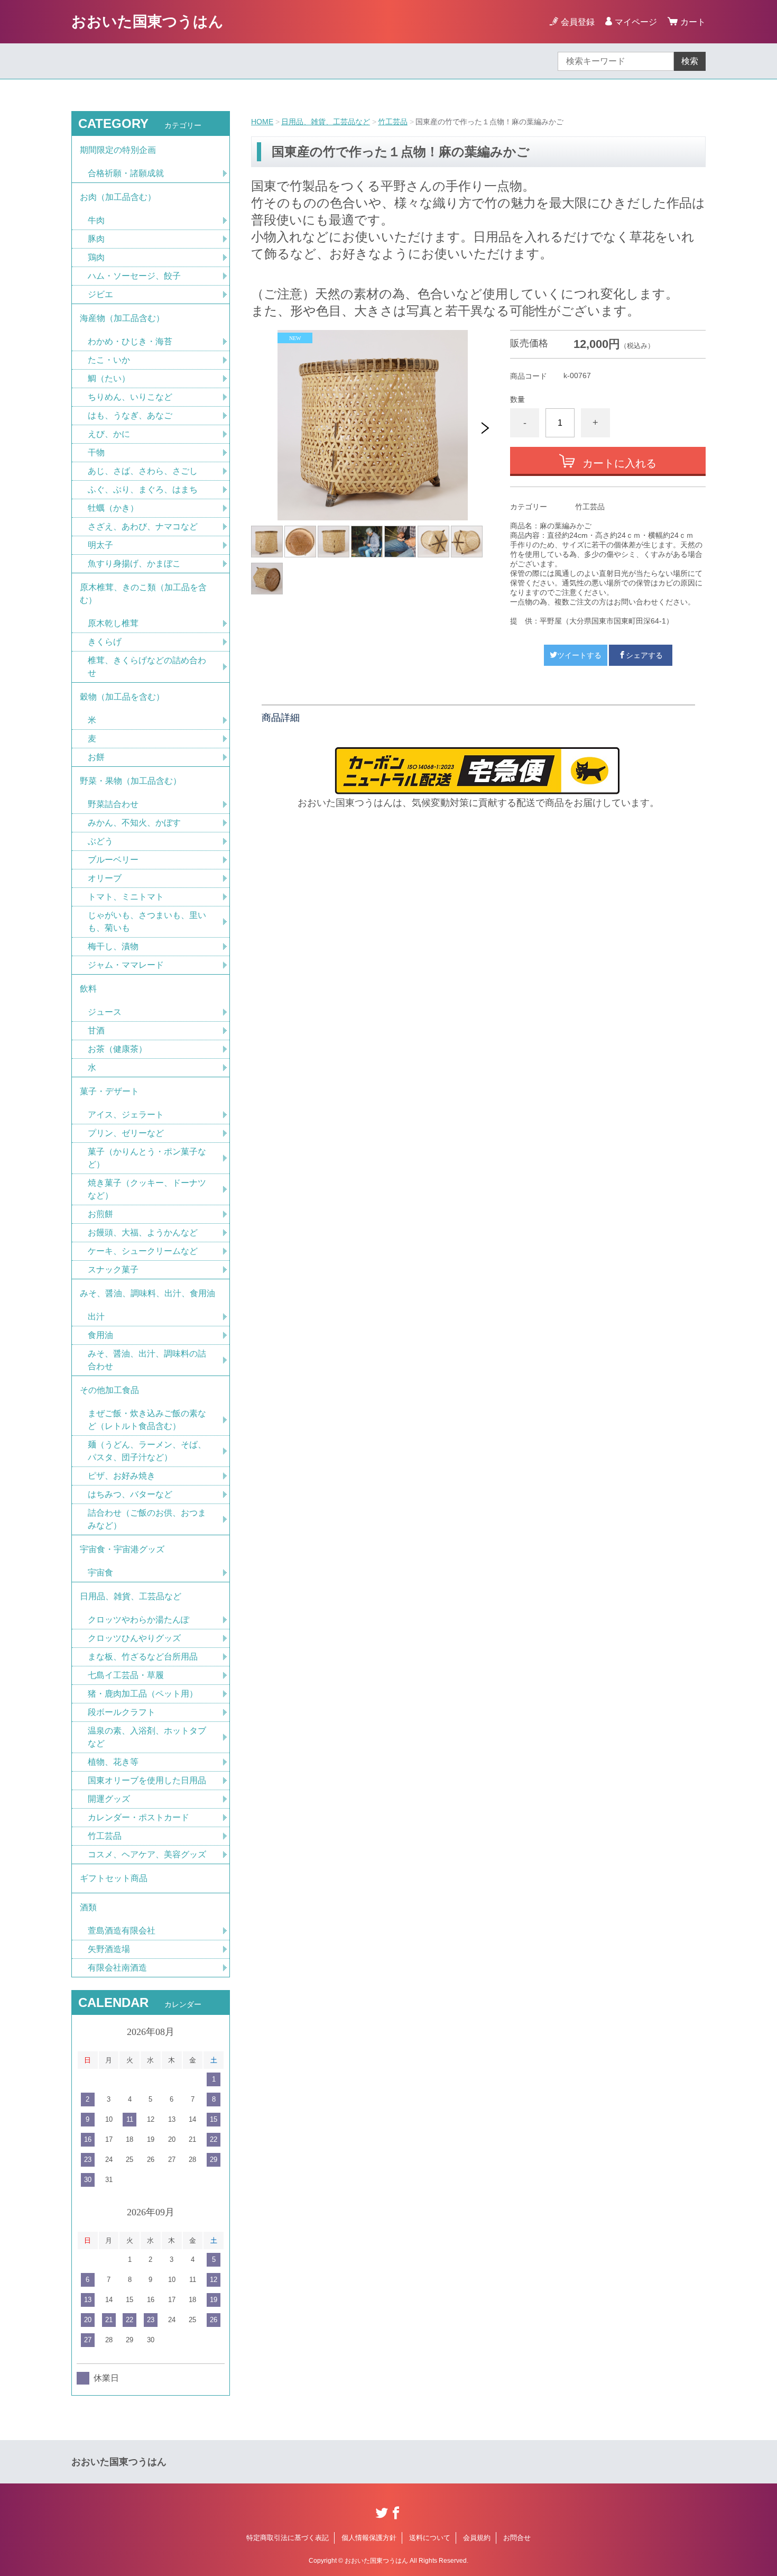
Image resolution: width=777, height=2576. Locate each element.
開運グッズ (109, 1799)
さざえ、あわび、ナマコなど (143, 526)
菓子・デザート (109, 1091)
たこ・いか (109, 360)
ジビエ (100, 294)
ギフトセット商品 (114, 1878)
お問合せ (517, 2538)
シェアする (644, 655)
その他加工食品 (109, 1390)
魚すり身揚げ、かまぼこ (134, 563)
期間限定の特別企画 (118, 150)
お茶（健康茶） (117, 1049)
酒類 (88, 1907)
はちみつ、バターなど (130, 1494)
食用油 (100, 1335)
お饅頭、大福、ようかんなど (143, 1232)
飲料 (88, 989)
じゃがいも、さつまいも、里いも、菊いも (147, 922)
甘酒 (96, 1030)
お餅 (96, 757)
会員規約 (477, 2538)
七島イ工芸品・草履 (126, 1675)
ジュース (105, 1012)
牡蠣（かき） (113, 508)
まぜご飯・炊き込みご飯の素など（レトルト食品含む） (147, 1420)
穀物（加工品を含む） (122, 697)
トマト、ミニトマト (126, 897)
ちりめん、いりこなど (130, 397)
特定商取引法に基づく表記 (288, 2538)
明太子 (100, 545)
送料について (430, 2538)
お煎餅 (100, 1214)
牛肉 (96, 220)
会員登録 (578, 22)
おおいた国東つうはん (147, 21)
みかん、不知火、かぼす (134, 823)
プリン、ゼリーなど (126, 1133)
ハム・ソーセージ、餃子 (134, 276)
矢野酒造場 (109, 1949)
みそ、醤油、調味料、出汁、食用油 (147, 1293)
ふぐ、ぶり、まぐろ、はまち (143, 489)
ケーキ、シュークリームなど (143, 1251)
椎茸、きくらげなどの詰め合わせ (147, 667)
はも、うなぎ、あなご (130, 415)
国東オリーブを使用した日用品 (147, 1780)
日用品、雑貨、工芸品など (326, 122)
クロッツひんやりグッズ (134, 1638)
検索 (690, 61)
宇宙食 (100, 1573)
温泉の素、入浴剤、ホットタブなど (147, 1737)
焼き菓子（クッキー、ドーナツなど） (147, 1189)
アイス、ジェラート (126, 1115)
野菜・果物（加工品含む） (131, 781)
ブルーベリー (113, 860)
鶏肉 (96, 257)
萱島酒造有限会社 (122, 1931)
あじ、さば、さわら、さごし (143, 471)
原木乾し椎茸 (113, 623)
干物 (96, 452)
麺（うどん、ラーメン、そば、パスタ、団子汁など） (147, 1451)
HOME (262, 122)
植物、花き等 (113, 1762)
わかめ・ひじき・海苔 (130, 341)
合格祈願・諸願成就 (126, 173)
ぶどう (100, 841)
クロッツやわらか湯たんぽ (138, 1620)
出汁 (96, 1317)
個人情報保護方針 (369, 2538)
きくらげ (105, 642)
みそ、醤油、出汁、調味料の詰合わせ (147, 1360)
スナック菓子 (113, 1269)
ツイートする (579, 655)
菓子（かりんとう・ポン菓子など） (147, 1158)
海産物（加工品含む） (122, 318)
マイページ (636, 22)
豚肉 (96, 239)
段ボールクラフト (122, 1712)
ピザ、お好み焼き (122, 1476)
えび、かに (109, 434)
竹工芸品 (393, 122)
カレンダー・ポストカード (138, 1817)
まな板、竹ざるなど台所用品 (143, 1657)
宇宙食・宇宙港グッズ (122, 1549)
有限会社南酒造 (117, 1968)
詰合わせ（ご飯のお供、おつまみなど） (147, 1519)
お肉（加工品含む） (118, 197)
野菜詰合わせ (113, 804)
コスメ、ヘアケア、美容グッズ (147, 1854)
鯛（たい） (109, 378)
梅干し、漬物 (113, 946)
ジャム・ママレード (126, 965)
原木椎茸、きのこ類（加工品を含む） (143, 594)
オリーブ (105, 878)
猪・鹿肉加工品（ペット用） (143, 1694)
